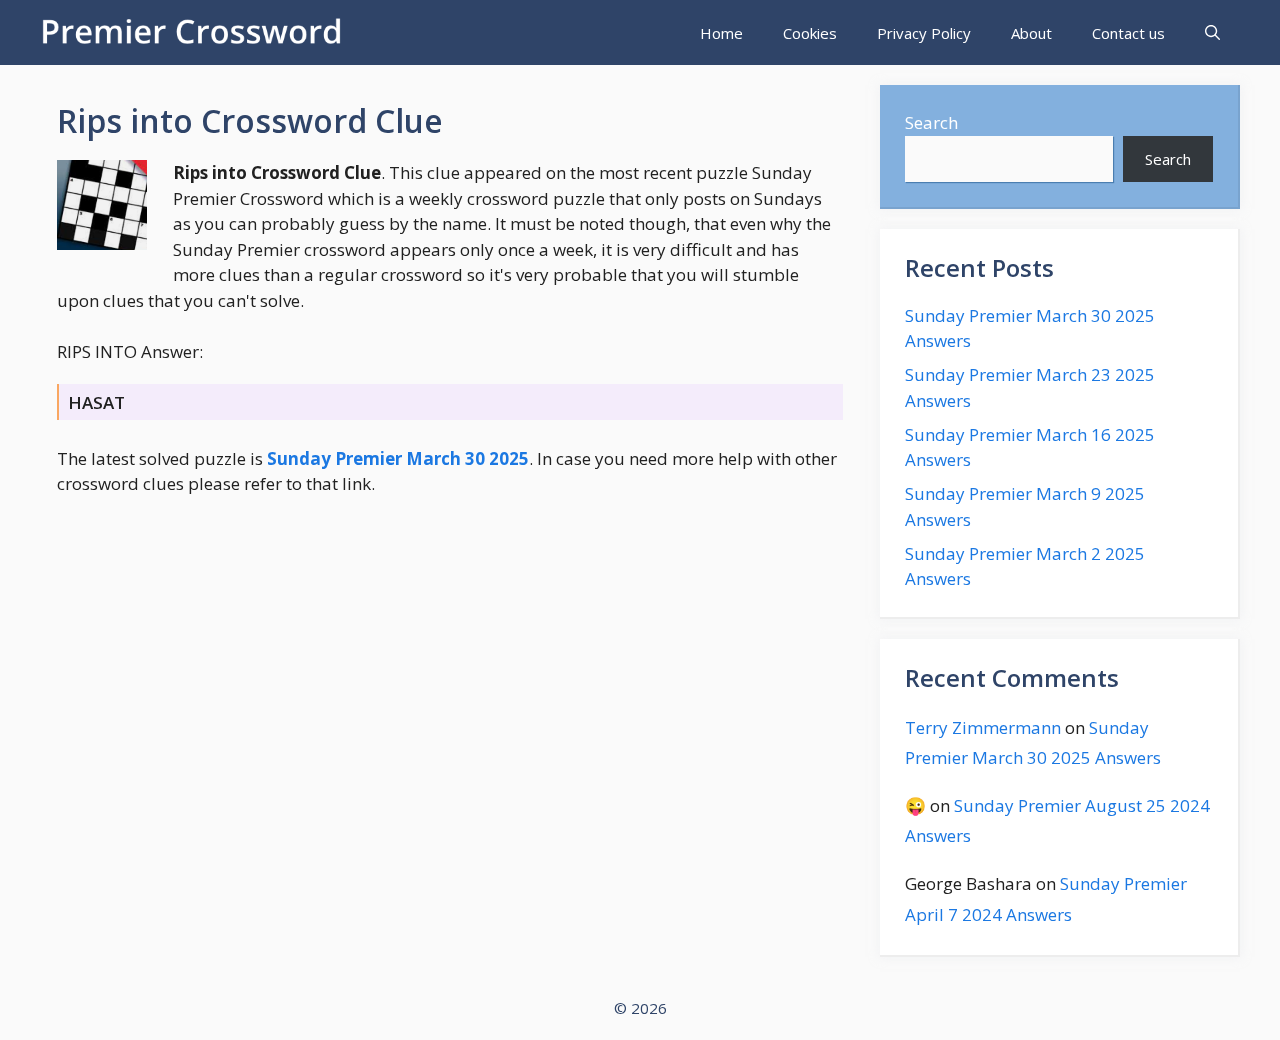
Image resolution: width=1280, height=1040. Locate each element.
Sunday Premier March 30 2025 (398, 458)
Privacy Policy (924, 33)
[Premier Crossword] (196, 32)
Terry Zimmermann (983, 727)
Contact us (1128, 33)
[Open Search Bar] (1212, 33)
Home (721, 33)
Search (931, 122)
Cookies (810, 33)
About (1031, 33)
